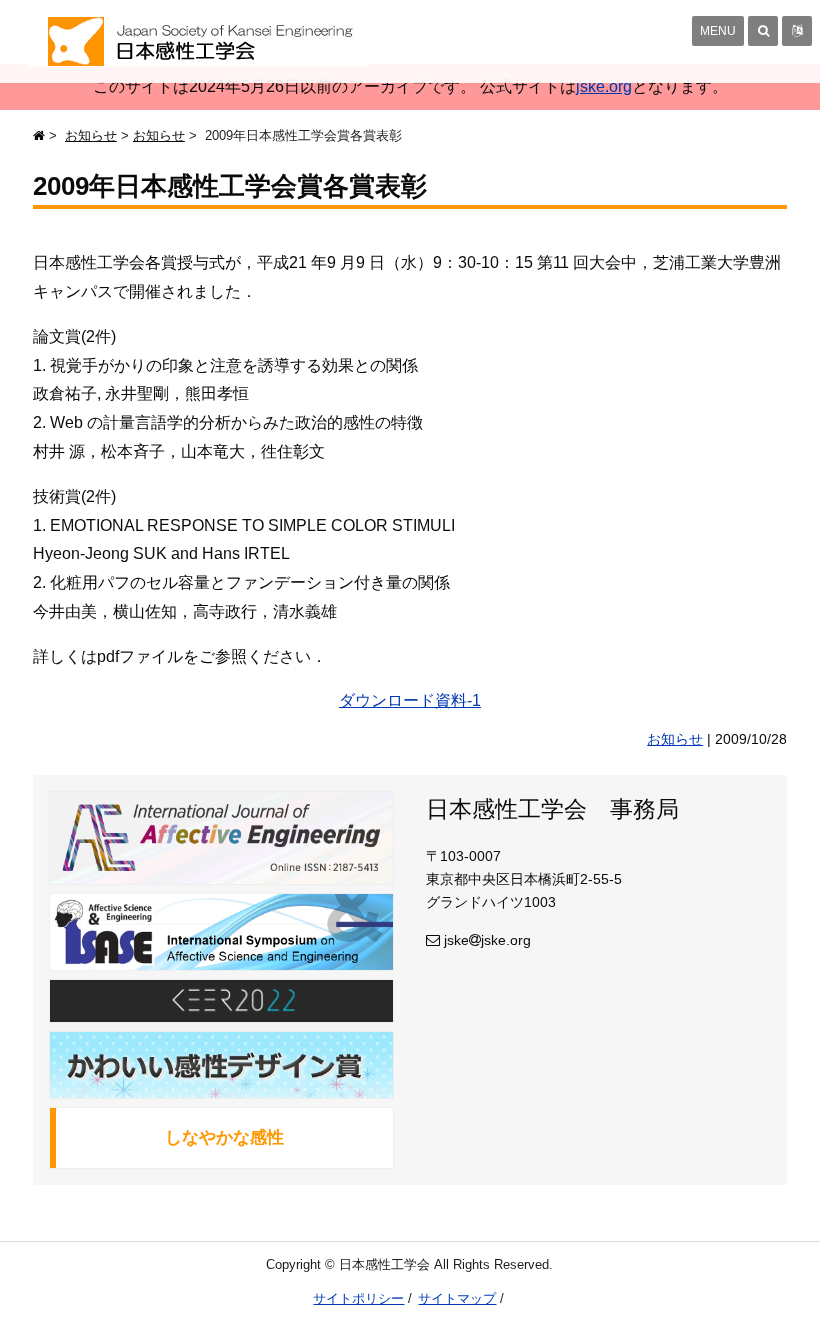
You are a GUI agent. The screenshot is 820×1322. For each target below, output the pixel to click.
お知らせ (91, 135)
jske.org (604, 86)
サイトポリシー (358, 1298)
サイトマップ (457, 1298)
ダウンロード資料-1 (410, 700)
